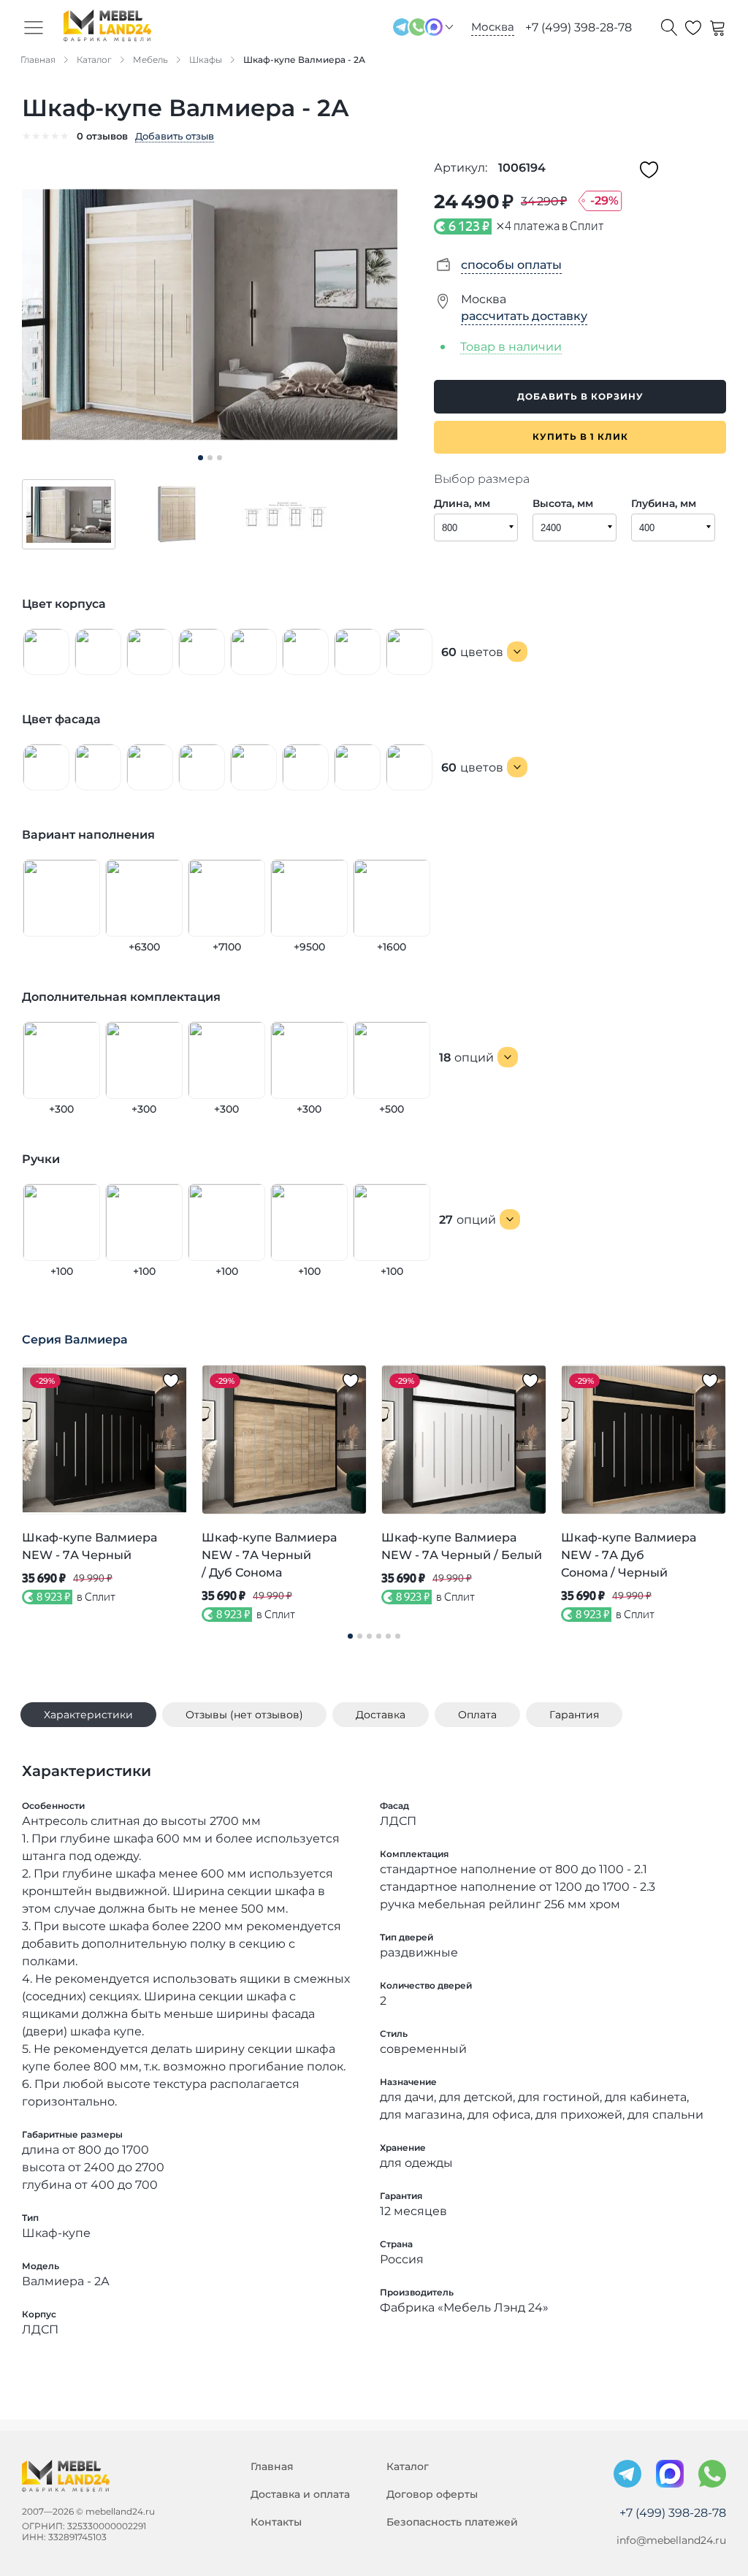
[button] (69, 514)
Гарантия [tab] (574, 1715)
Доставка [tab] (381, 1715)
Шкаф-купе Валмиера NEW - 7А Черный (89, 1546)
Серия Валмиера (75, 1340)
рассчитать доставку (524, 316)
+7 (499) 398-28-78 (579, 27)
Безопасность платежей (452, 2522)
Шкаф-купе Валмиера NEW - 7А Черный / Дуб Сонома (269, 1555)
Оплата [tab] (477, 1715)
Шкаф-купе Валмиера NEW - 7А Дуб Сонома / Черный (629, 1555)
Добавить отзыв (175, 136)
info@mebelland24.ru (671, 2540)
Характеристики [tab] (88, 1715)
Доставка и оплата (300, 2494)
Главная (272, 2466)
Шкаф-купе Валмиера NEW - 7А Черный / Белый (462, 1546)
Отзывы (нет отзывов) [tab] (244, 1715)
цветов (472, 652)
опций (466, 1058)
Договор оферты (432, 2494)
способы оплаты (511, 265)
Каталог (408, 2466)
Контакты (276, 2522)
